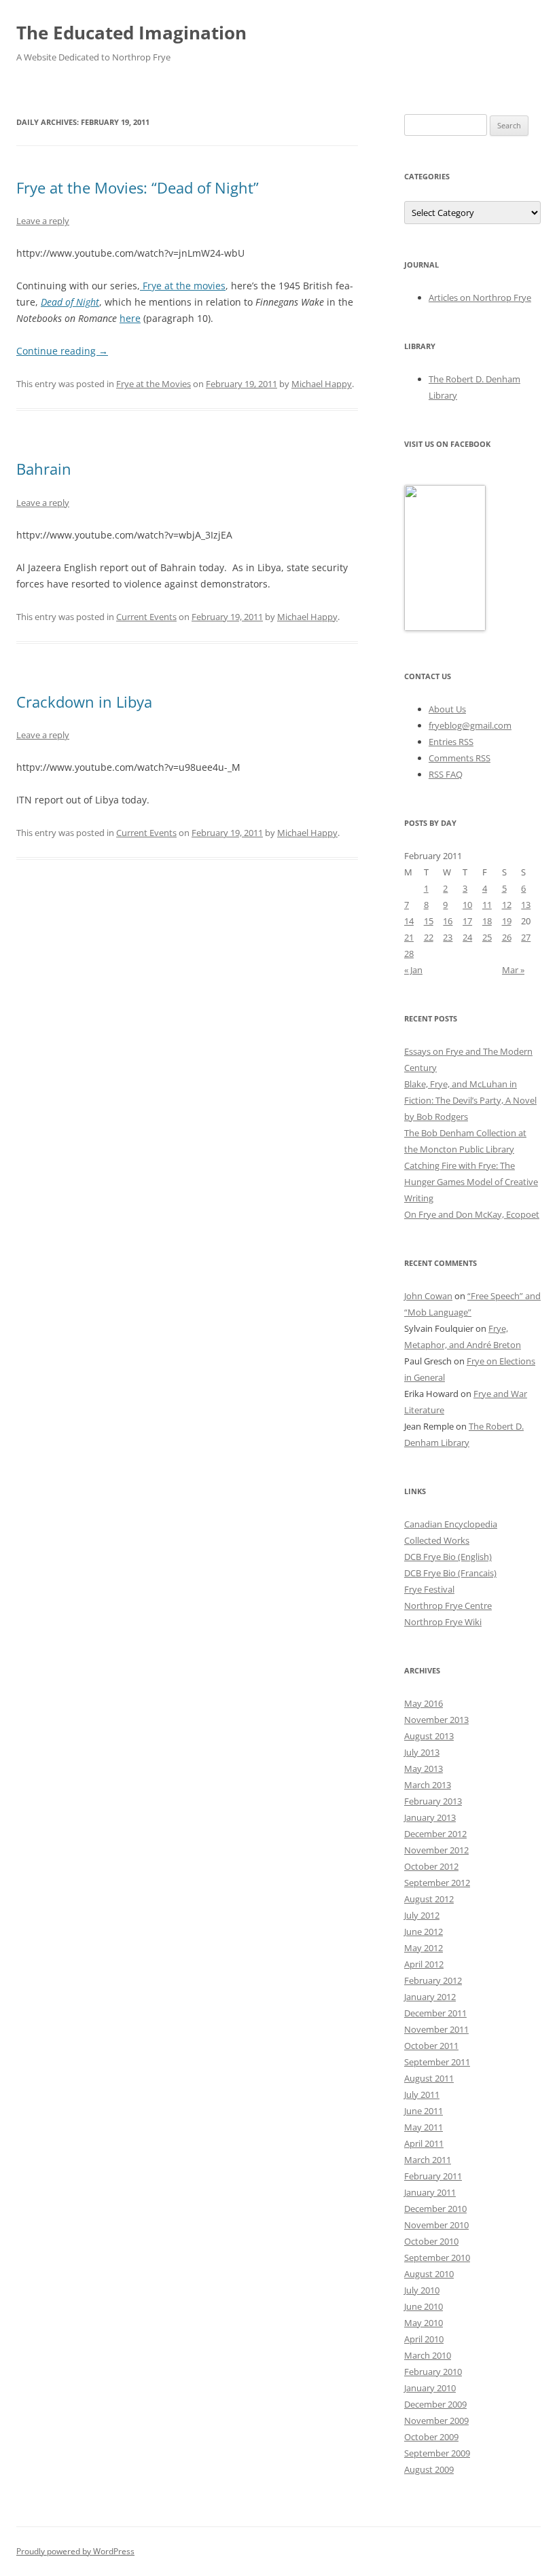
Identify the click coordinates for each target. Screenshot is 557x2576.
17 (467, 921)
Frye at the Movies (154, 384)
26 (507, 937)
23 (448, 937)
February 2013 (433, 1801)
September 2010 (437, 2257)
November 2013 (436, 1720)
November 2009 (436, 2420)
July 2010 (422, 2290)
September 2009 (437, 2453)
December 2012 (435, 1834)
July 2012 (422, 1915)
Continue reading (62, 351)
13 (526, 905)
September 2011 (437, 2062)
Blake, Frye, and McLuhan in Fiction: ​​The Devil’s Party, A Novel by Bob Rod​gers (470, 1100)
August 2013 (429, 1736)
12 (507, 905)
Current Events (146, 617)
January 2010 (430, 2388)
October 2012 (431, 1866)
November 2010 (436, 2225)
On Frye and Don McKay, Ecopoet (472, 1214)
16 (448, 921)
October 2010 (431, 2241)
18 (487, 921)
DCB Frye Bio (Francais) (450, 1573)
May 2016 (424, 1703)
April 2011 (424, 2143)
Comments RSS (460, 758)
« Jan (413, 970)
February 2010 (433, 2372)
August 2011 (429, 2078)
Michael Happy (322, 384)
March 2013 (428, 1785)
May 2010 (424, 2323)
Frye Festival (429, 1589)
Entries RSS (451, 742)
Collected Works (437, 1540)
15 (429, 921)
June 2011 (424, 2111)
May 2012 (424, 1948)
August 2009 (429, 2469)
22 (429, 937)
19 (507, 921)
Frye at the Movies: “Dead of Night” (138, 187)
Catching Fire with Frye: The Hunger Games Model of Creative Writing (471, 1182)
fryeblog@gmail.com (470, 725)
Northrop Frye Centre (448, 1606)
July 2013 (422, 1752)
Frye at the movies (183, 286)
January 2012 (430, 1997)
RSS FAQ (446, 774)
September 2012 (437, 1883)
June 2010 (424, 2306)
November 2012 (436, 1850)
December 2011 (435, 2013)
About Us (447, 709)
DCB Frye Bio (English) (448, 1557)
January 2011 (430, 2192)
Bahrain (44, 469)
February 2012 (433, 1980)
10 (467, 905)
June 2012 (424, 1931)
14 (409, 921)
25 (487, 937)
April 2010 (424, 2339)
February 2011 (433, 2176)
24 (467, 937)
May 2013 (424, 1768)
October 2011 (431, 2046)
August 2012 (429, 1899)
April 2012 (424, 1964)
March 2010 (428, 2355)
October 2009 (431, 2437)
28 (409, 954)
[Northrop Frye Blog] (445, 628)
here (130, 318)
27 (526, 937)
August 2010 (429, 2274)
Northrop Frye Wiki (443, 1622)
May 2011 (424, 2127)
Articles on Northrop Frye (480, 297)
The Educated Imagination (131, 33)
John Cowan (428, 1296)
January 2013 (430, 1817)
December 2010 (435, 2209)
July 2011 (422, 2094)
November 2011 (436, 2029)
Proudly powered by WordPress (75, 2551)
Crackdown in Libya (84, 702)
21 (409, 937)
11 (487, 905)
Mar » (513, 970)
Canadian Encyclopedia (451, 1524)
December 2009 (435, 2404)
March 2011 (428, 2160)
